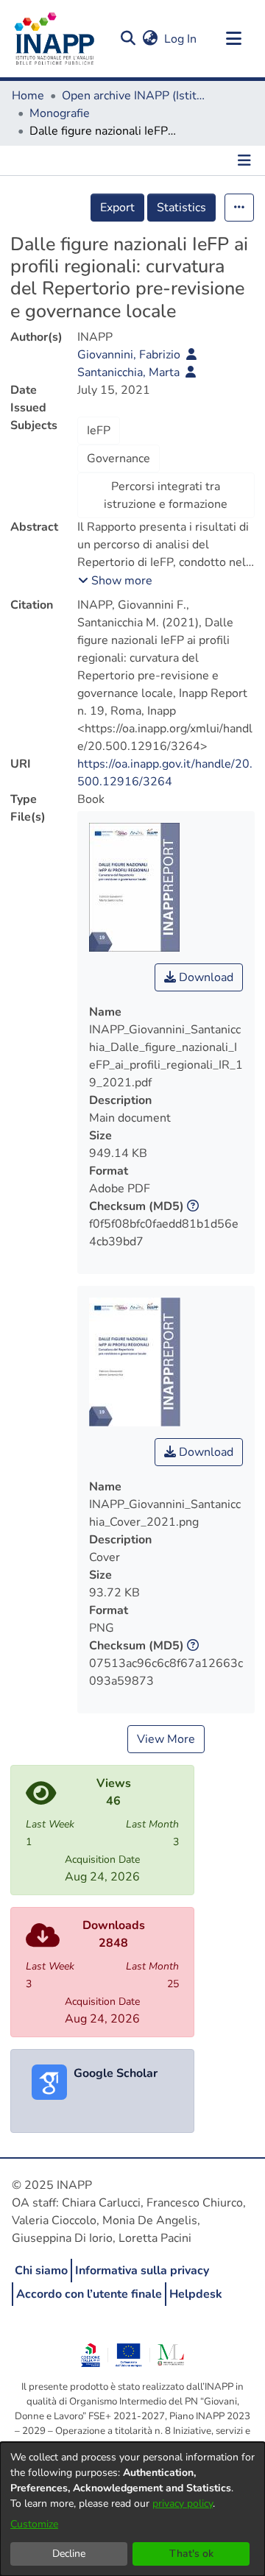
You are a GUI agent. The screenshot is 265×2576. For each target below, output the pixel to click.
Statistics (181, 208)
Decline (69, 2554)
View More (166, 1739)
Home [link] (28, 96)
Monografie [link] (60, 113)
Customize (34, 2524)
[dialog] (132, 2509)
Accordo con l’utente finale (89, 2294)
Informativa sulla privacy (142, 2271)
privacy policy (183, 2504)
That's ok (191, 2554)
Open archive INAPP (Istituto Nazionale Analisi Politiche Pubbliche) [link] (135, 96)
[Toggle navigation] (233, 39)
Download (205, 977)
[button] (128, 39)
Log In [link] (181, 39)
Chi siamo (41, 2271)
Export (117, 208)
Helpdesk (196, 2294)
